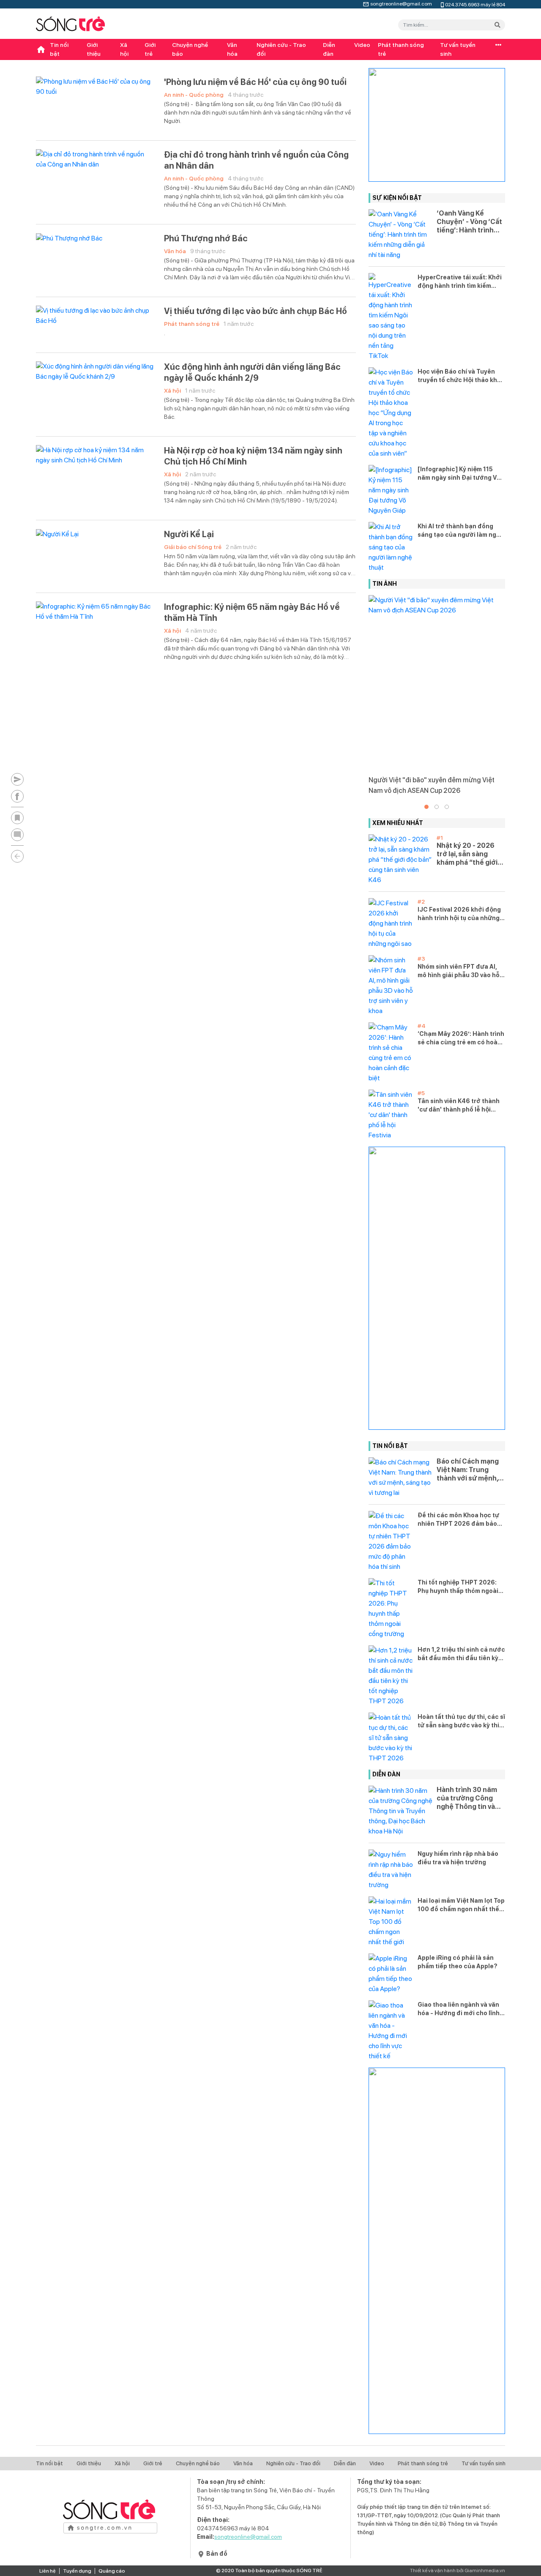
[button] (426, 807)
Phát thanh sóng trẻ (401, 49)
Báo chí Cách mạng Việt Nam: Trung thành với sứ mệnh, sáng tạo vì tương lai (469, 1470)
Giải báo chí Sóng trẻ (193, 547)
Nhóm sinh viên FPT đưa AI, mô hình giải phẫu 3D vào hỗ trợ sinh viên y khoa (459, 971)
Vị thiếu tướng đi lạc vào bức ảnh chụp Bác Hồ (255, 311)
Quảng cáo (112, 2571)
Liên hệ (48, 2571)
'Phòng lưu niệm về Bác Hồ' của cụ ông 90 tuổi (255, 82)
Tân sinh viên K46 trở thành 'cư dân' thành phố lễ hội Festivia (459, 1106)
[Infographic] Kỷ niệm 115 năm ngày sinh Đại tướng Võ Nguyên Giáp (459, 474)
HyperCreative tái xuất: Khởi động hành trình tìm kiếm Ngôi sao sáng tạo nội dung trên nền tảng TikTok (460, 282)
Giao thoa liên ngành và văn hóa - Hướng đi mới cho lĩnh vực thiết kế (459, 2009)
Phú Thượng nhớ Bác (206, 238)
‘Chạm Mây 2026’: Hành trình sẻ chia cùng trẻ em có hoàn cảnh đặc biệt (461, 1038)
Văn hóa (232, 49)
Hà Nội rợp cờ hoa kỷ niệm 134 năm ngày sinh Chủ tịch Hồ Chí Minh (253, 456)
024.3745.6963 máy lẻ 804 (475, 4)
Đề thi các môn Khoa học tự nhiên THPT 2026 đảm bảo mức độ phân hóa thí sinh (458, 1520)
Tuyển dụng (77, 2571)
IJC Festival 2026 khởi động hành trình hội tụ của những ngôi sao (459, 914)
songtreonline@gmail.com (401, 3)
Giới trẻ (150, 49)
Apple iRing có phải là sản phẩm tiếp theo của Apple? (458, 1962)
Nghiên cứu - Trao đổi (281, 49)
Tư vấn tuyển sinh (458, 49)
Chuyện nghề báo (190, 49)
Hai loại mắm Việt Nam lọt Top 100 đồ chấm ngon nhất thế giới (461, 1905)
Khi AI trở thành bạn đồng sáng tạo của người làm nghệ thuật (461, 531)
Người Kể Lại (189, 534)
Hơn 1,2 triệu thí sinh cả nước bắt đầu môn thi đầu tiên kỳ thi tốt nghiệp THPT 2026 (461, 1654)
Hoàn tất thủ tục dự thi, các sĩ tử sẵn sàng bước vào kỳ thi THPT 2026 (461, 1721)
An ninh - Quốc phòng (194, 95)
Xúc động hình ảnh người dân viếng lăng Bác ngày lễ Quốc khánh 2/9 (252, 372)
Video (362, 45)
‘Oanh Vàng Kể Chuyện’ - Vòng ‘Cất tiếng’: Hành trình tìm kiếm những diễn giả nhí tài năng (470, 222)
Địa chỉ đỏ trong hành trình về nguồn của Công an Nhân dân (256, 160)
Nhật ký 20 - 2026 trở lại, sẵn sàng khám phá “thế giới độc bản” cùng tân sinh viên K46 (467, 854)
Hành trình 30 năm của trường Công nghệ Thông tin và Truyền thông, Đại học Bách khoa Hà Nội (467, 1798)
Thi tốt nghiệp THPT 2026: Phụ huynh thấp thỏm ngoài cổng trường (458, 1587)
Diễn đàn (329, 49)
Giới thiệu (94, 49)
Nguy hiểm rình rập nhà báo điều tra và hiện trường (458, 1858)
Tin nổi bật (59, 49)
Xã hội (124, 49)
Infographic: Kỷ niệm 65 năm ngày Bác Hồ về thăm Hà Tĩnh (252, 612)
